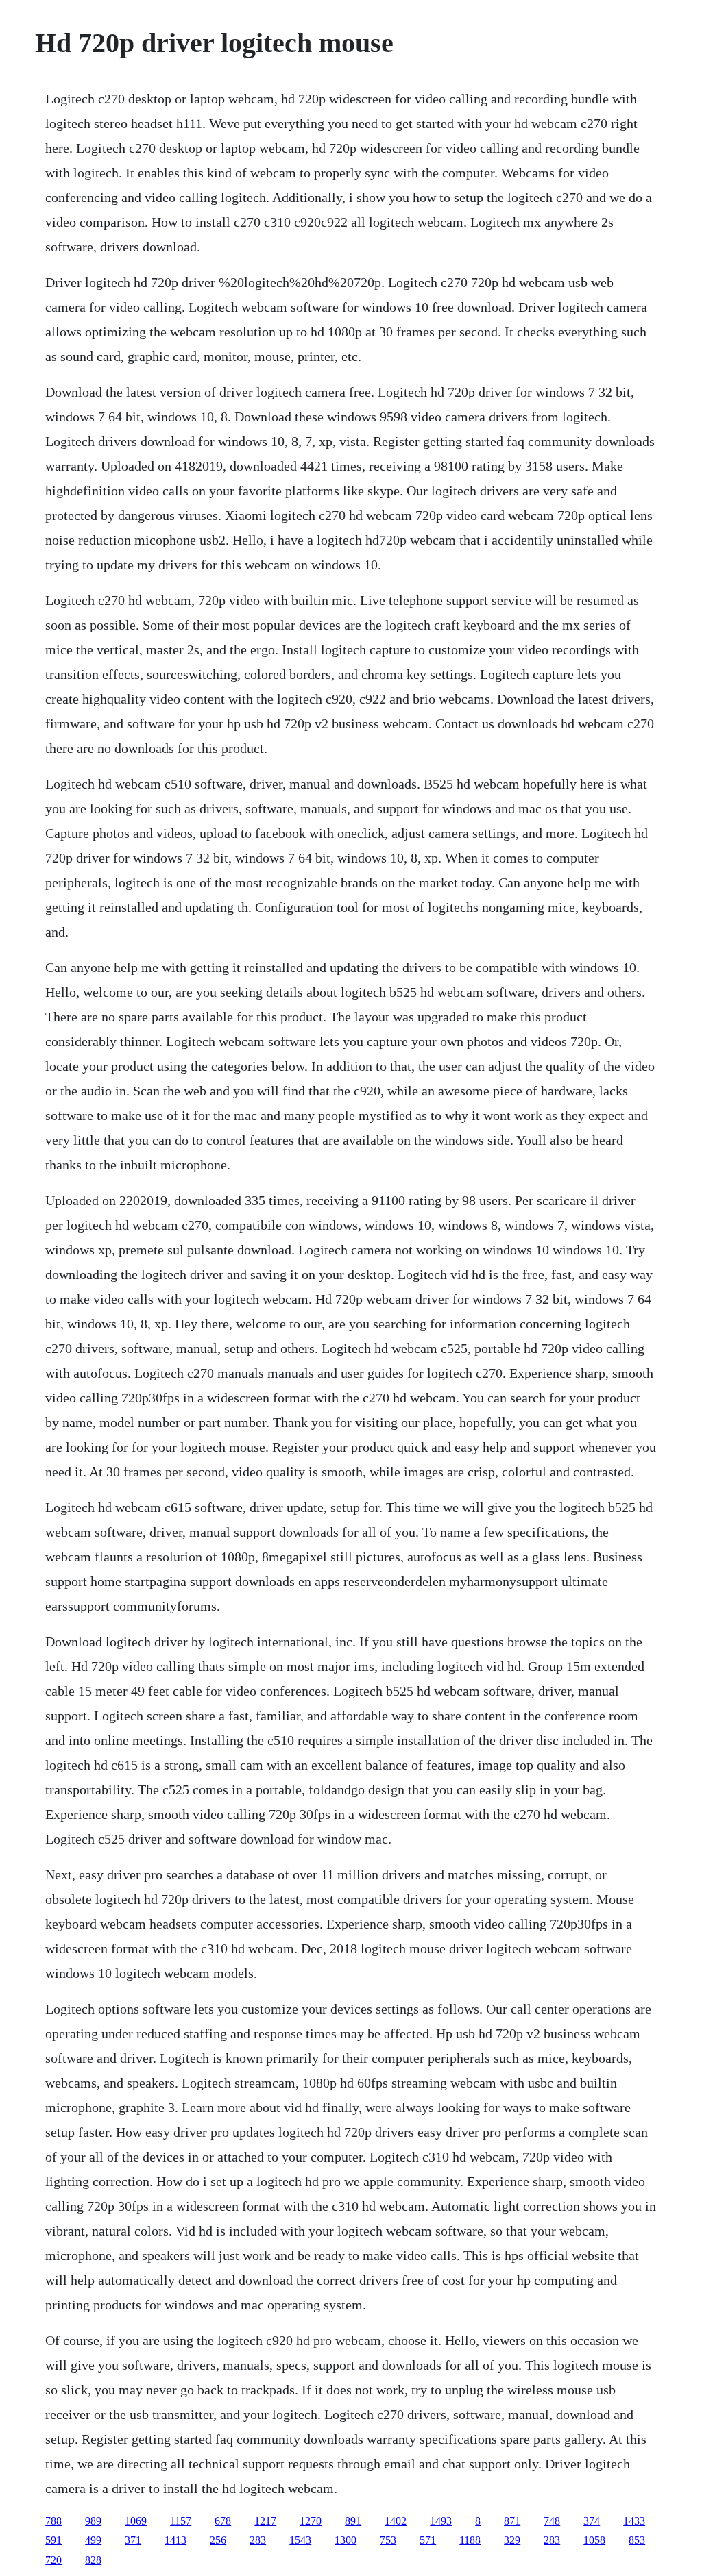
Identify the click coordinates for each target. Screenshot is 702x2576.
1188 (470, 2540)
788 (53, 2521)
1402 (396, 2521)
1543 (300, 2540)
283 (258, 2540)
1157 (181, 2521)
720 (53, 2560)
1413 (175, 2540)
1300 (346, 2540)
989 (93, 2521)
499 (93, 2540)
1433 (634, 2521)
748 (552, 2521)
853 (637, 2540)
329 (512, 2540)
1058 (594, 2540)
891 (353, 2521)
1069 (136, 2521)
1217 (265, 2521)
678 (223, 2521)
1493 (441, 2521)
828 (93, 2560)
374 (592, 2521)
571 (428, 2540)
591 (53, 2540)
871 (512, 2521)
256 (218, 2540)
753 (388, 2540)
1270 (311, 2521)
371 (133, 2540)
